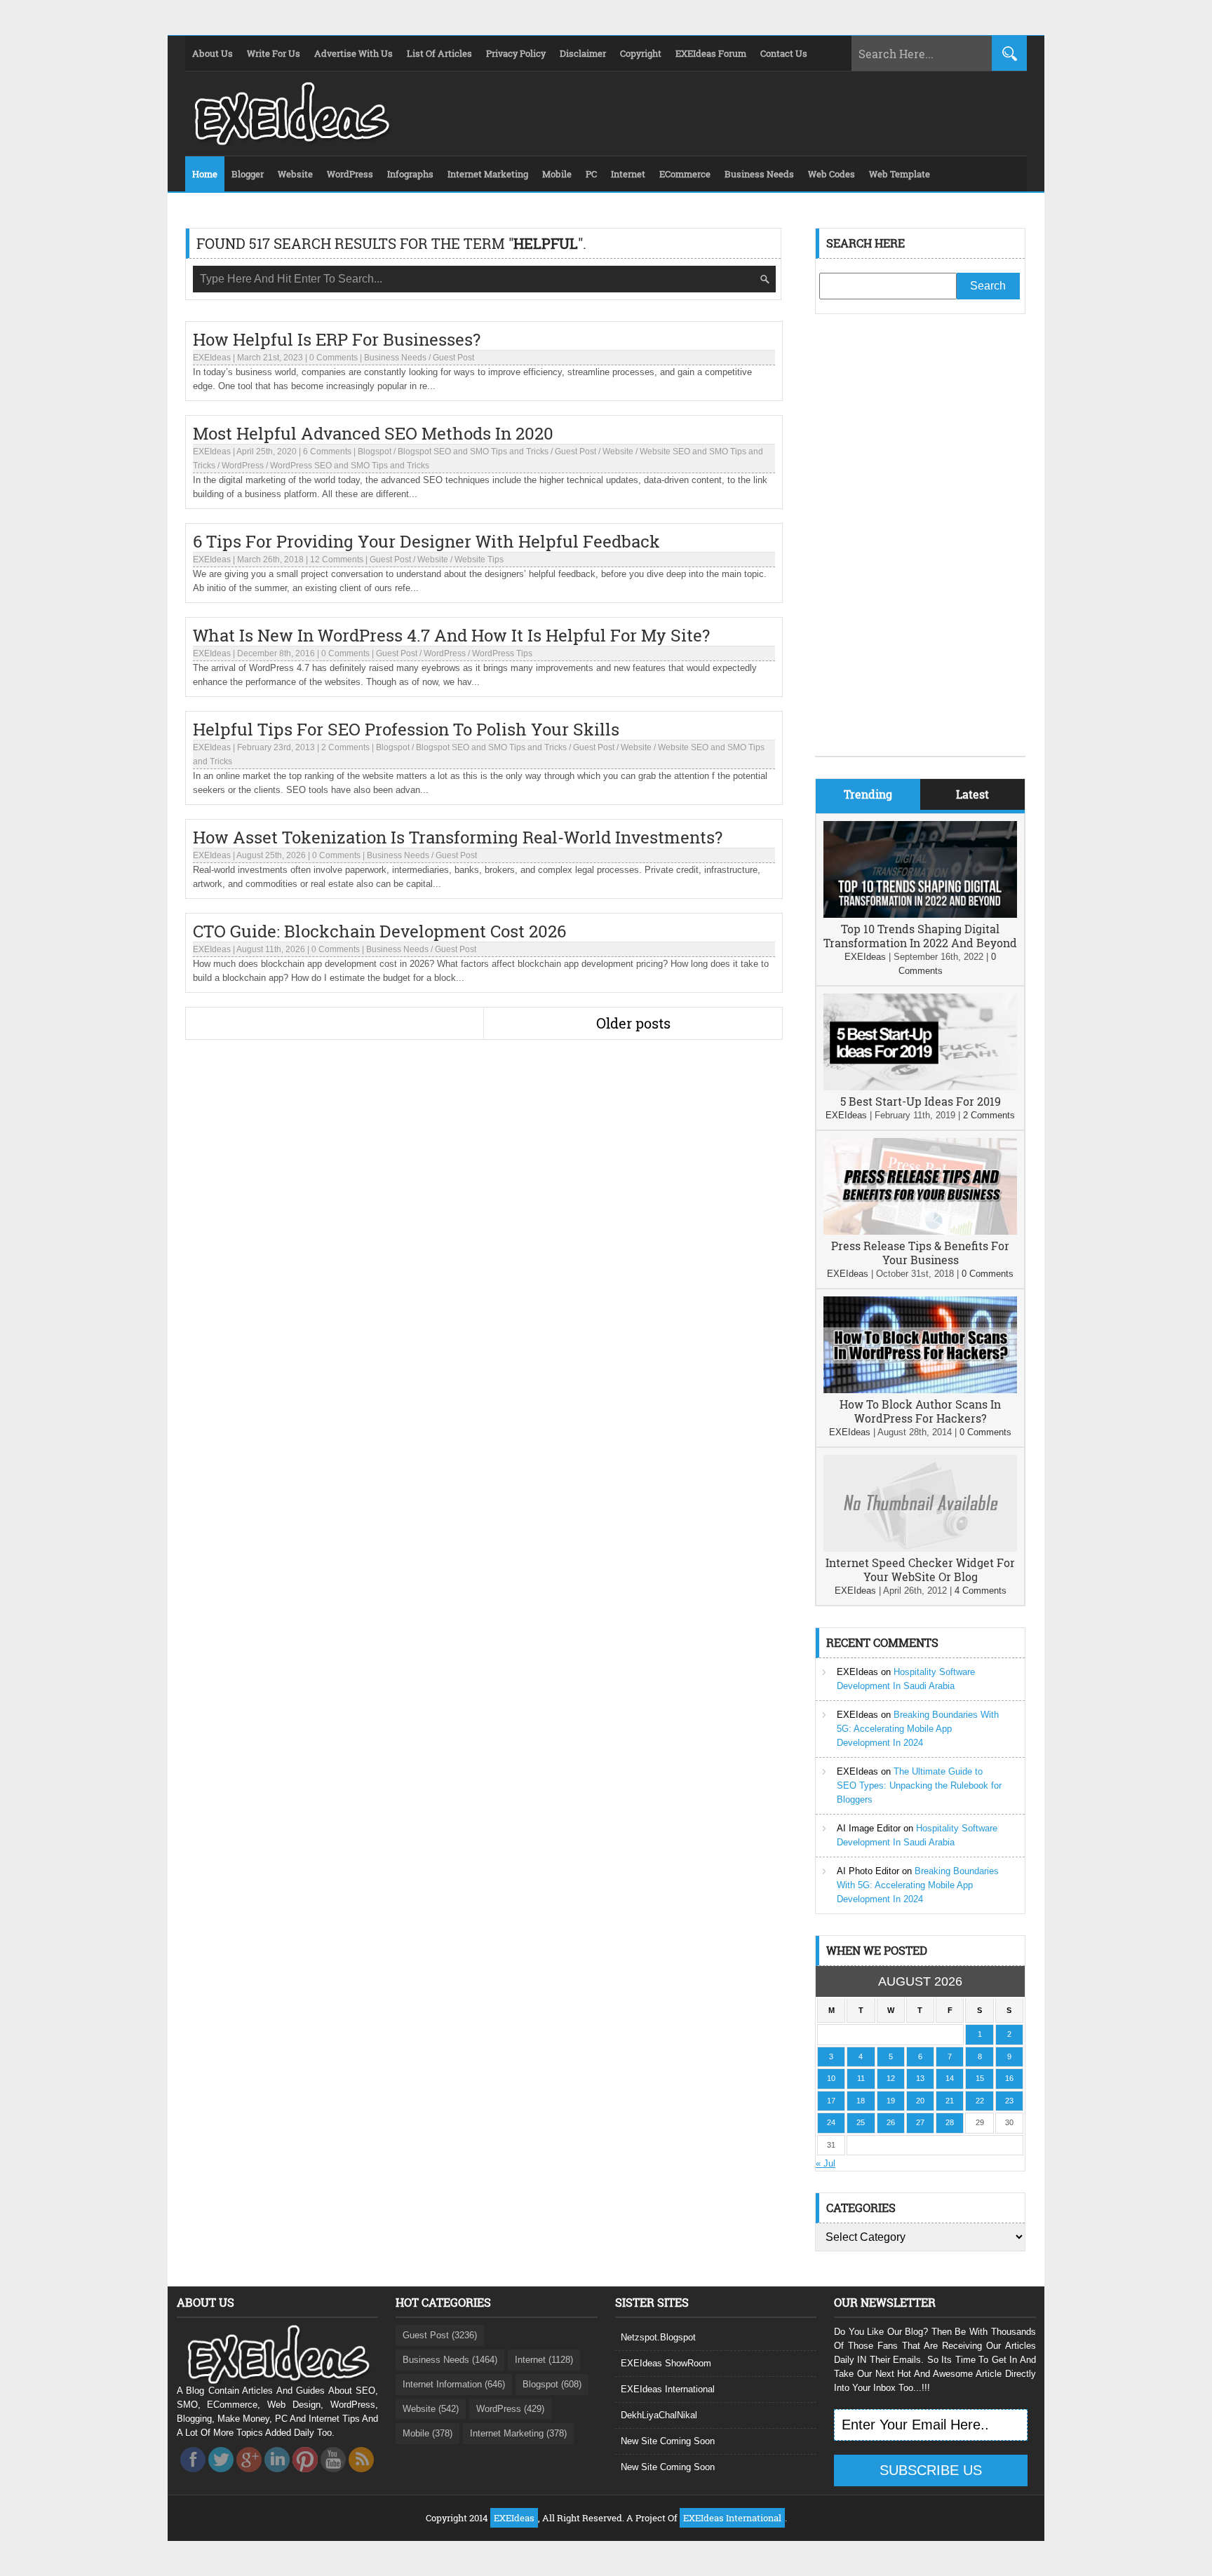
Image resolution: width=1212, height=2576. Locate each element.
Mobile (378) (427, 2433)
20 (920, 2101)
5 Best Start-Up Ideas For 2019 (921, 1101)
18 (861, 2101)
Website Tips (479, 560)
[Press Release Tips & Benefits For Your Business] (920, 1232)
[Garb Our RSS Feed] (361, 2476)
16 (1009, 2078)
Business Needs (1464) (450, 2360)
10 (831, 2078)
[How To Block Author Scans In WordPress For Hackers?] (920, 1390)
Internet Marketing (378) (518, 2433)
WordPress (243, 466)
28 (950, 2122)
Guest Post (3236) (440, 2335)
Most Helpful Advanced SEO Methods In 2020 (373, 433)
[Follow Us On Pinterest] (305, 2476)
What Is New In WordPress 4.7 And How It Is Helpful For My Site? (451, 635)
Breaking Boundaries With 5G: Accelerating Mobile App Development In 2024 (918, 1729)
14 (950, 2078)
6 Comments (327, 452)
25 (861, 2122)
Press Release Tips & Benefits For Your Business (920, 1253)
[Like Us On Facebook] (193, 2476)
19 (891, 2101)
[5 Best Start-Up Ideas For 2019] (920, 1087)
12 (891, 2078)
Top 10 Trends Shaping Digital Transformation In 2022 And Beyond (920, 936)
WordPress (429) (510, 2409)
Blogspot (375, 452)
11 (861, 2078)
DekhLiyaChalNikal (659, 2415)
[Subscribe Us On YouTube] (333, 2476)
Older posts (633, 1023)
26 (891, 2122)
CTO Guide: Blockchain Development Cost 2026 (379, 931)
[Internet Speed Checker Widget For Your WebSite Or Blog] (920, 1548)
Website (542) (431, 2409)
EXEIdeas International (668, 2389)
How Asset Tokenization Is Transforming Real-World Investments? (458, 837)
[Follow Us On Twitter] (221, 2476)
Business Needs (395, 358)
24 (831, 2122)
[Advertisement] (920, 545)
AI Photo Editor (868, 1871)
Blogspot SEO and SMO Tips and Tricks (473, 452)
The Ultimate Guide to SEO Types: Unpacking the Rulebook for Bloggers (919, 1785)
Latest (972, 794)
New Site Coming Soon (668, 2441)
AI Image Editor (869, 1828)
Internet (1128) (544, 2360)
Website (618, 452)
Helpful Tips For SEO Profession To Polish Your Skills (406, 729)
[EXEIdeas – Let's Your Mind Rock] (290, 142)
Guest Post (453, 358)
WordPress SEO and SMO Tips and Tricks (350, 466)
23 (1009, 2101)
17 (831, 2101)
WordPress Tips (502, 653)
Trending (868, 794)
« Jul (826, 2163)
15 (980, 2078)
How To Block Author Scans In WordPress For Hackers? (920, 1411)
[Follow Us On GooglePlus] (249, 2476)
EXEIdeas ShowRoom (666, 2363)
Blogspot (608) (552, 2384)
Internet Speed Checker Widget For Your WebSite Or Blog (920, 1570)
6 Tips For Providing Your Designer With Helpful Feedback (426, 541)
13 (920, 2078)
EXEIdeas (212, 358)
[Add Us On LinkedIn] (277, 2476)
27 (920, 2122)
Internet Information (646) (454, 2384)
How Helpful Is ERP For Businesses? (337, 339)
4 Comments (981, 1591)
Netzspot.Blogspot (658, 2337)
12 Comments (337, 560)
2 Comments (345, 747)
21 (950, 2101)
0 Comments (334, 358)
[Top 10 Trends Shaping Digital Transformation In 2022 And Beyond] (920, 915)
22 (980, 2101)
